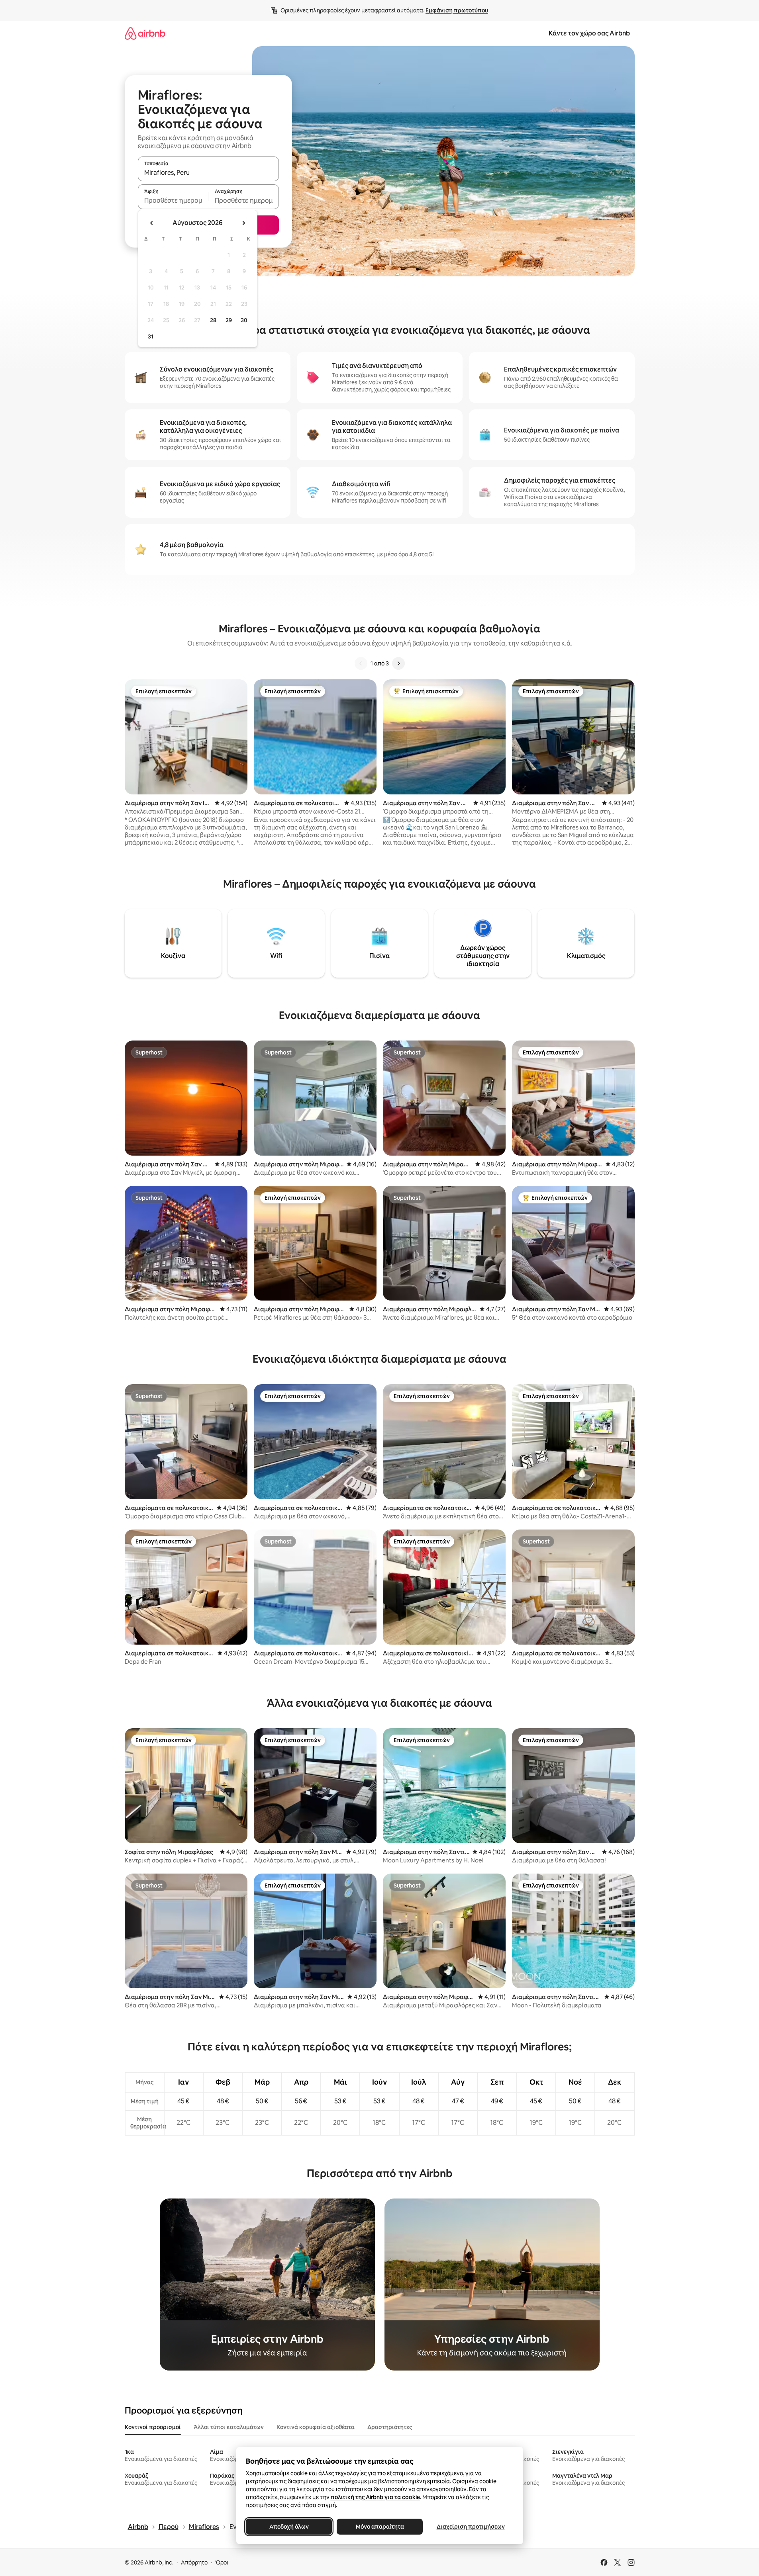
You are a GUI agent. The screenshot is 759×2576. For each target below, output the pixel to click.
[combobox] (208, 172)
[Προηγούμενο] (361, 663)
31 (151, 336)
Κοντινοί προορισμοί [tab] (153, 2427)
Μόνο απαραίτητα (379, 2527)
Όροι (222, 2562)
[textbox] (173, 200)
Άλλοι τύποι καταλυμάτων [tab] (229, 2427)
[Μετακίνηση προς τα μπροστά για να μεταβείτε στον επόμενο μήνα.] (243, 223)
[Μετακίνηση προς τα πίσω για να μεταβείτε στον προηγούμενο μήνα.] (152, 223)
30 (244, 320)
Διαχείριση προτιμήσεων (470, 2527)
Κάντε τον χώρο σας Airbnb (589, 33)
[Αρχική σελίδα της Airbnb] (145, 33)
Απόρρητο (194, 2562)
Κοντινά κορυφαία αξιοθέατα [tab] (316, 2427)
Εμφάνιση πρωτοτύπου (457, 10)
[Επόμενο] (398, 663)
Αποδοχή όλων (289, 2527)
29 (229, 320)
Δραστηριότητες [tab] (390, 2427)
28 (213, 320)
